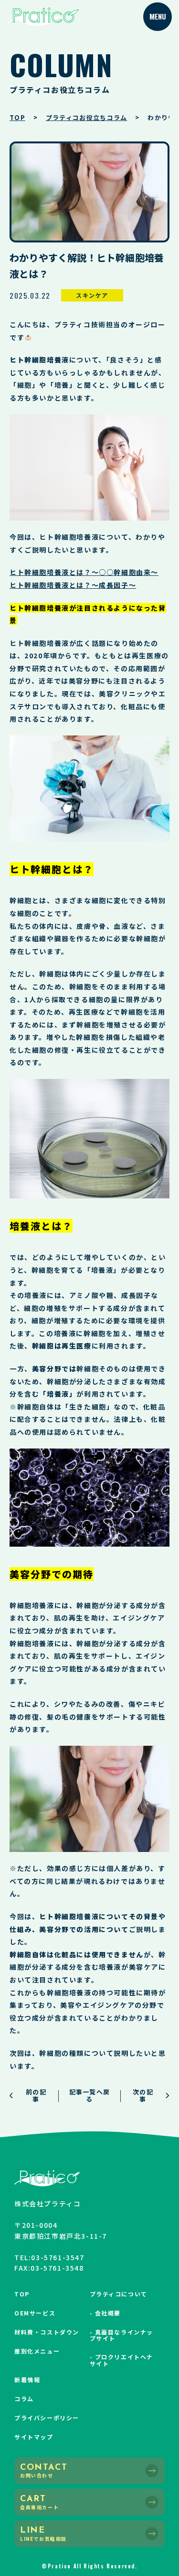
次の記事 (143, 2095)
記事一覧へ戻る (90, 2095)
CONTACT (44, 2471)
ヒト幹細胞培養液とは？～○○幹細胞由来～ (84, 572)
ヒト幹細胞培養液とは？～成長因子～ (73, 585)
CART (39, 2503)
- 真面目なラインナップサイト (122, 2335)
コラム (24, 2399)
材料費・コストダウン (47, 2332)
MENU (158, 16)
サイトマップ (34, 2437)
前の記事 (36, 2095)
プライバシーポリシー (47, 2418)
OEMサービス (35, 2313)
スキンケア (92, 295)
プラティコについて (119, 2294)
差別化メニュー (37, 2351)
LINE (43, 2534)
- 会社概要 (105, 2313)
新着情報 (27, 2380)
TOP (22, 2294)
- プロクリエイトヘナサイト (122, 2360)
